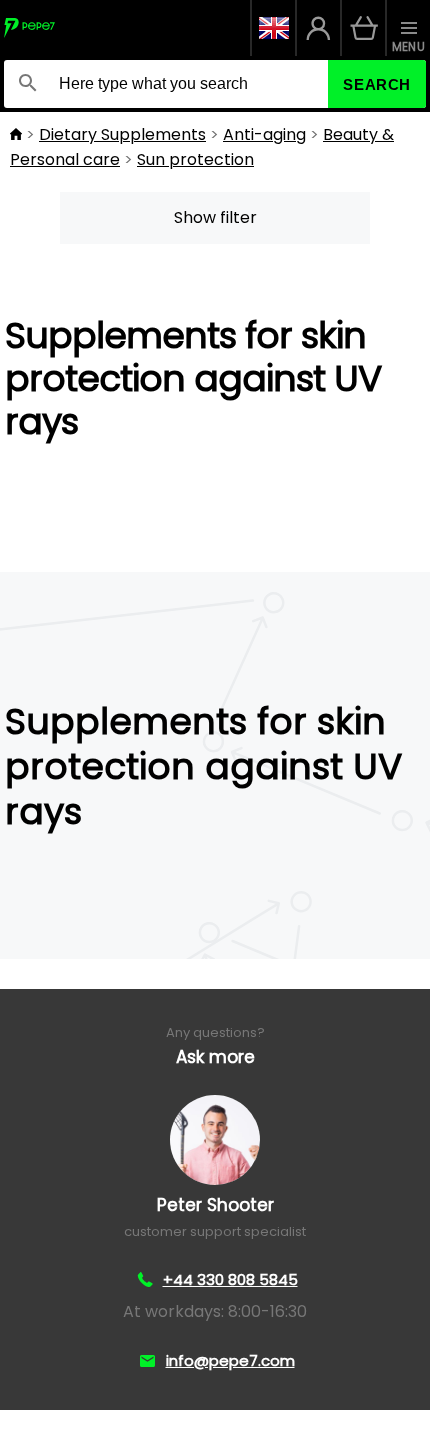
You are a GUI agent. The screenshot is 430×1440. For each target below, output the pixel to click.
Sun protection (195, 159)
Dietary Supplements (122, 134)
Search (377, 84)
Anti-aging (264, 134)
